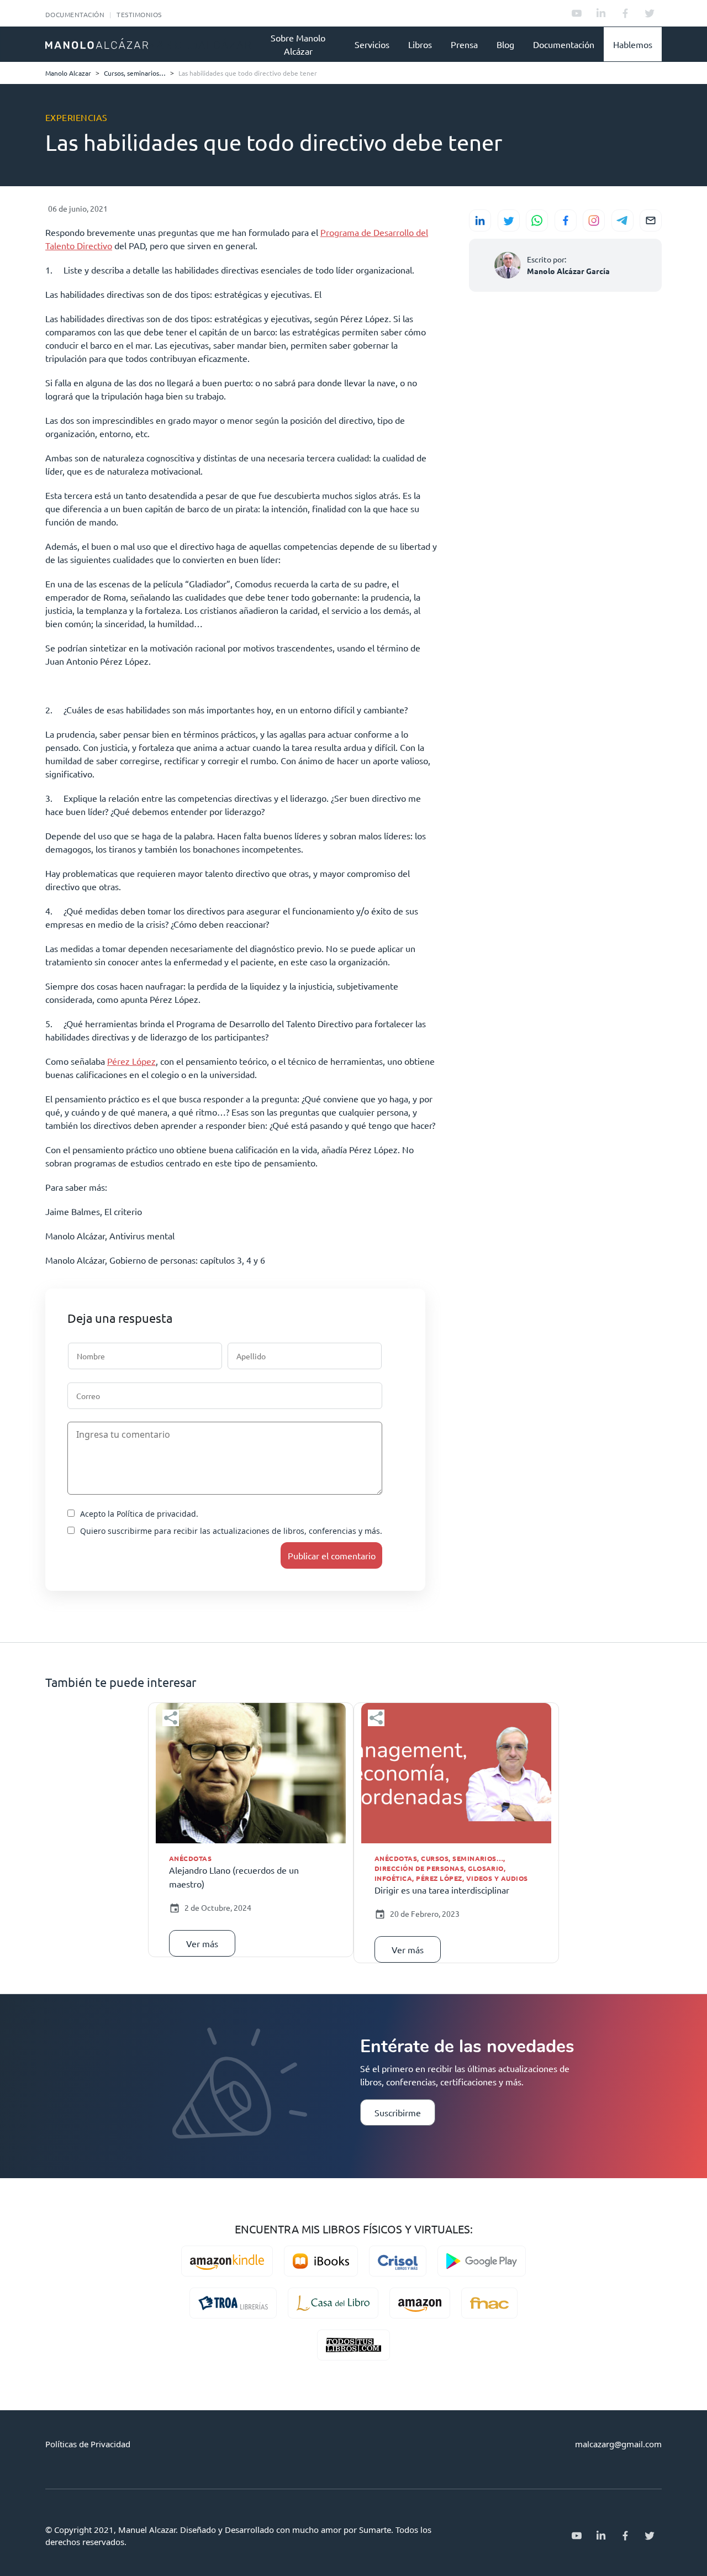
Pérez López (131, 1061)
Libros (420, 44)
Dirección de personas (419, 1868)
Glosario (486, 1868)
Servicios (372, 44)
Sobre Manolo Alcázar (298, 44)
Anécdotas (190, 1858)
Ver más (202, 1943)
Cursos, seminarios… (462, 1858)
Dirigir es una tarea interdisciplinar (442, 1890)
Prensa (464, 44)
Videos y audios (497, 1878)
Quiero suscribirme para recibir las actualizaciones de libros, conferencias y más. (231, 1531)
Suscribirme (398, 2112)
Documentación (75, 14)
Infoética (393, 1878)
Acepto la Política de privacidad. (139, 1514)
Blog (505, 44)
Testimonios (139, 14)
